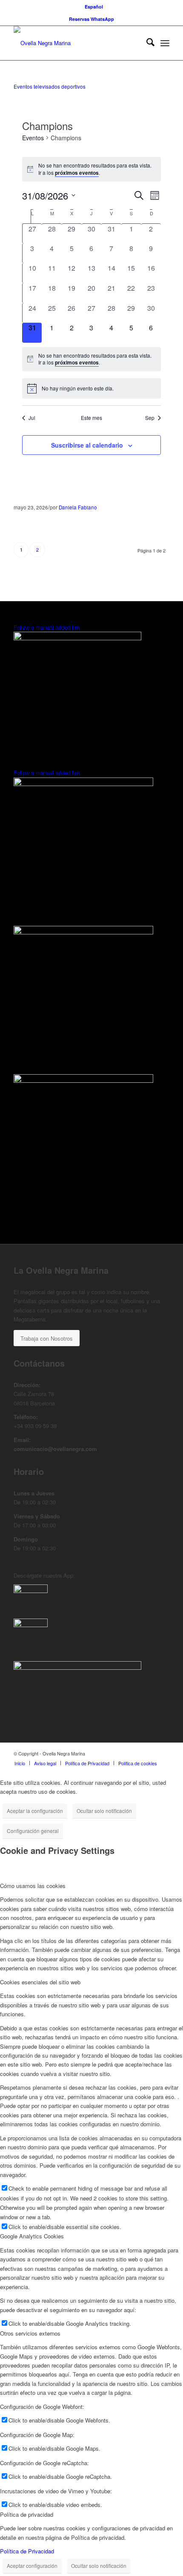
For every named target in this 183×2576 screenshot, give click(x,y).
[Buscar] (146, 43)
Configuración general (33, 1831)
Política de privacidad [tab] (27, 2514)
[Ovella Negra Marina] (76, 43)
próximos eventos (77, 173)
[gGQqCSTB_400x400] (31, 1591)
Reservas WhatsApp (91, 19)
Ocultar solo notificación (104, 1811)
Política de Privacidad (27, 2551)
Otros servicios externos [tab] (30, 2333)
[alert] (92, 169)
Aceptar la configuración (35, 1811)
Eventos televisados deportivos (50, 87)
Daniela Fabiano (78, 507)
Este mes (91, 418)
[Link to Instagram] (163, 1753)
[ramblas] (77, 638)
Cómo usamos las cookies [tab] (33, 1886)
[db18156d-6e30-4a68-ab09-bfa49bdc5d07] (31, 1625)
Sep (150, 418)
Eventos (33, 138)
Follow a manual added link (47, 627)
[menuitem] (94, 7)
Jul (32, 418)
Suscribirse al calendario (87, 445)
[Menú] (165, 43)
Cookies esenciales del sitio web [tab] (40, 1982)
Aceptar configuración (32, 2566)
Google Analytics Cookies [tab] (32, 2236)
